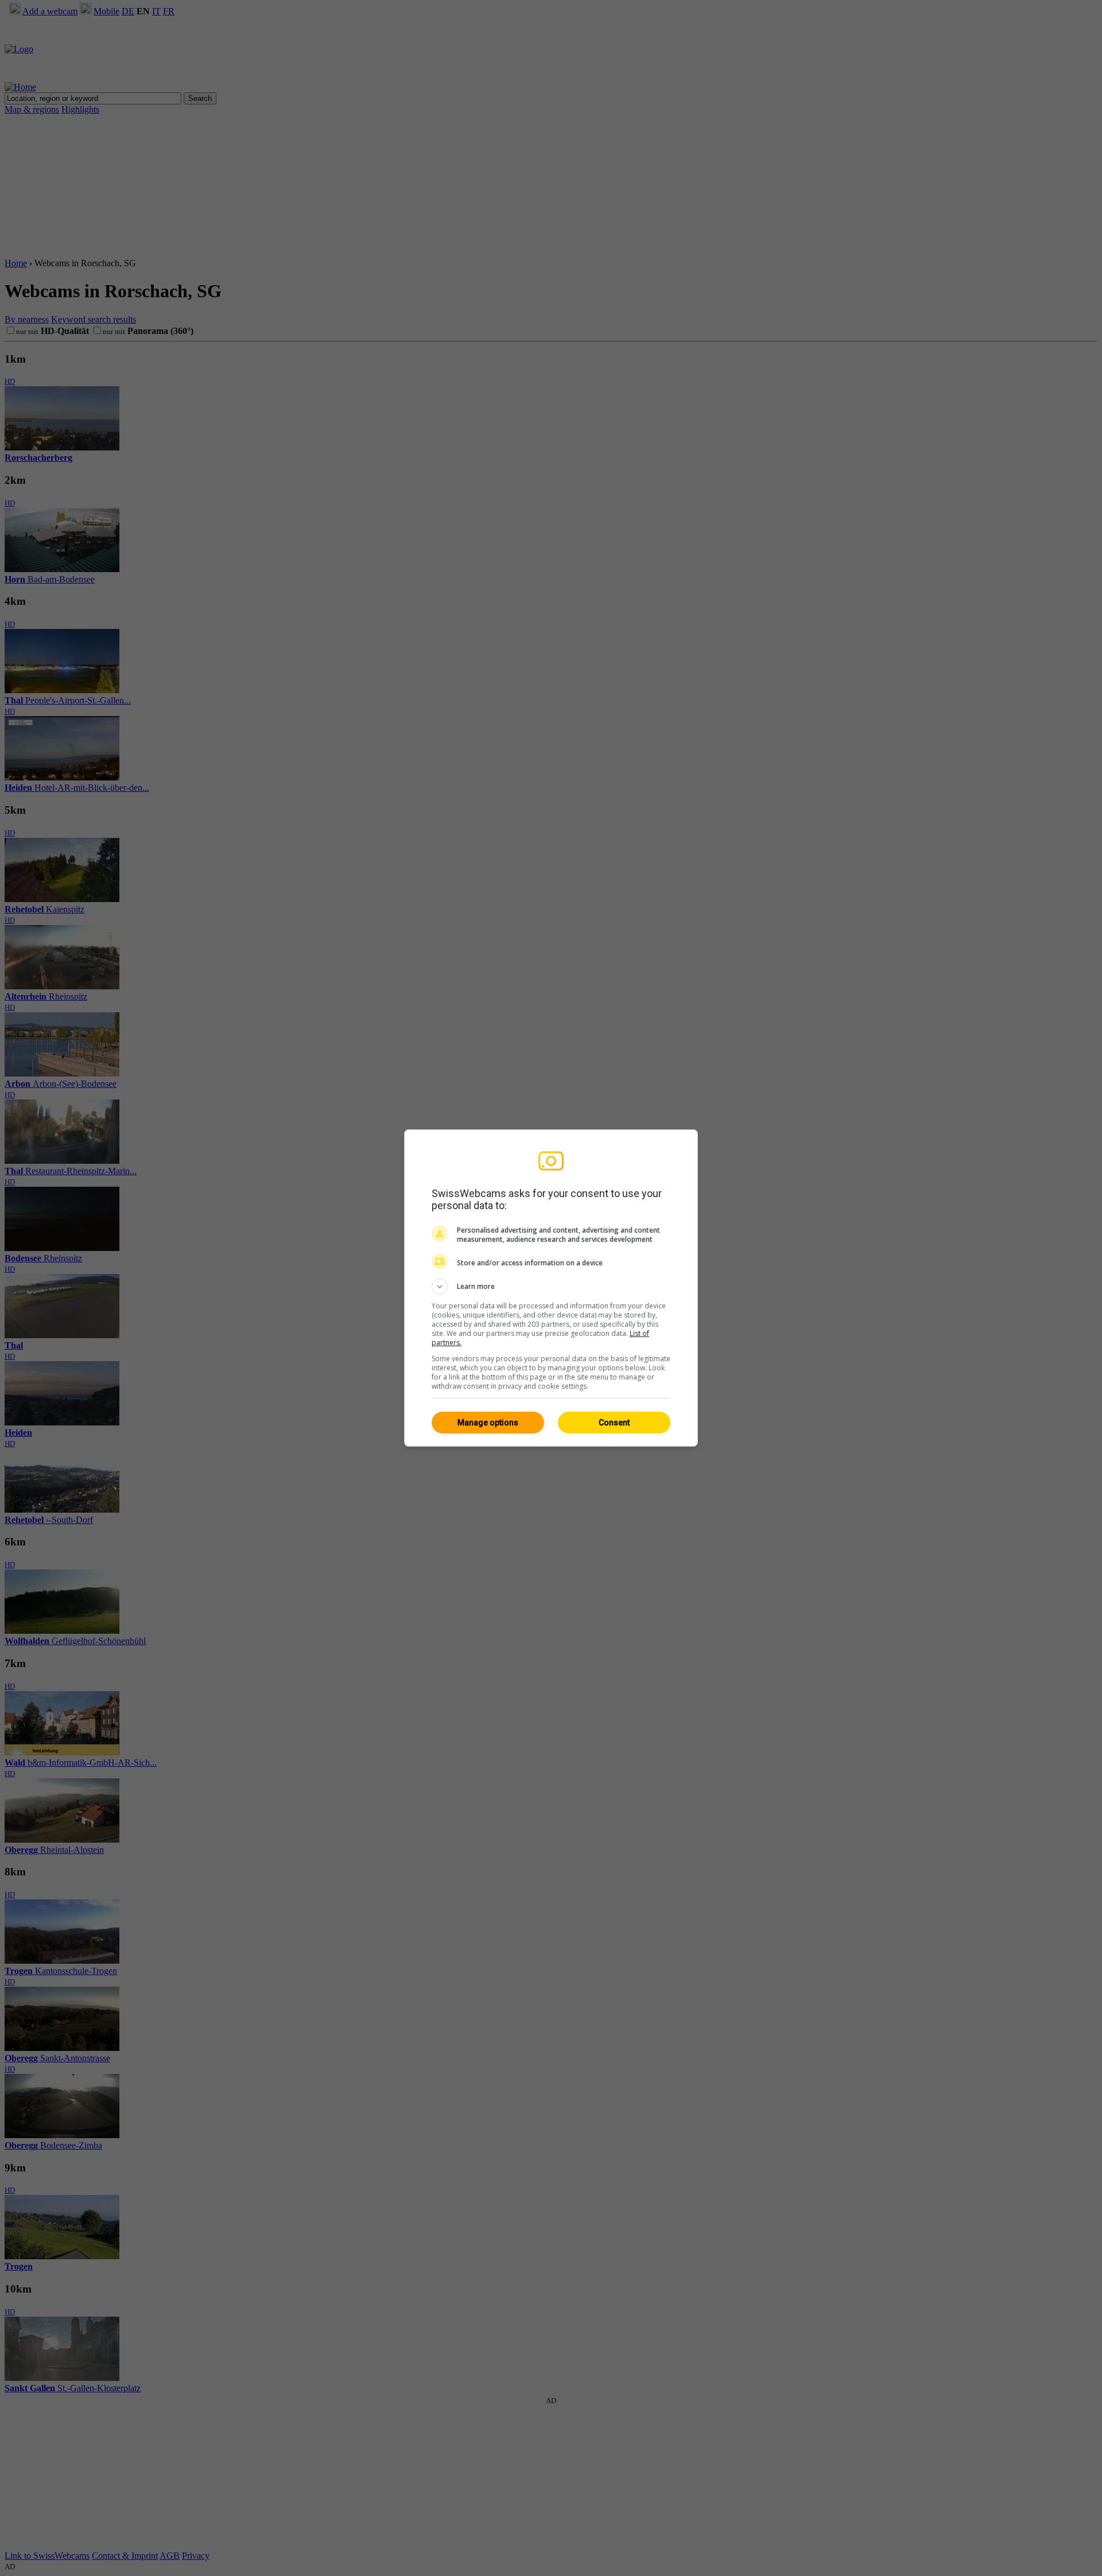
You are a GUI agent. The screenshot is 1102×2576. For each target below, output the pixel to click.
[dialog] (551, 1288)
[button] (551, 1287)
